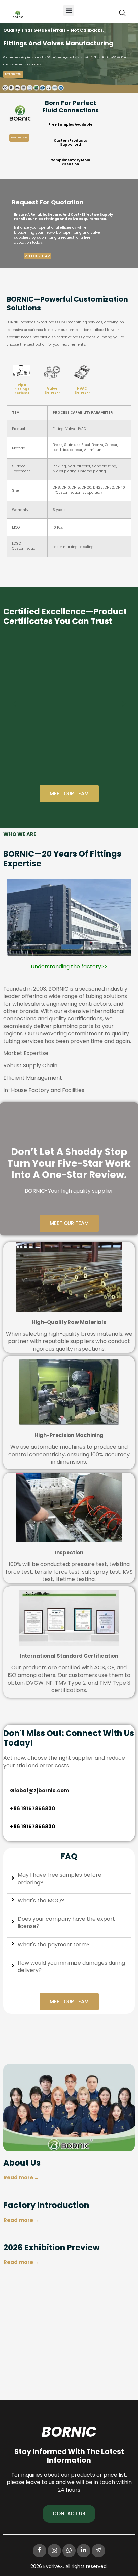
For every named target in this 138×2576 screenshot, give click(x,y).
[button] (69, 11)
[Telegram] (98, 2551)
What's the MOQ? (41, 1901)
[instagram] (54, 2551)
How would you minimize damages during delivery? (71, 1967)
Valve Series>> (52, 390)
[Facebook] (40, 2551)
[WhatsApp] (69, 2551)
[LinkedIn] (84, 2551)
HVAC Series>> (82, 390)
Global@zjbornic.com (40, 1790)
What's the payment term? (54, 1945)
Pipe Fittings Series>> (22, 389)
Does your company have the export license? (66, 1923)
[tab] (69, 1879)
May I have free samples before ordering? (60, 1879)
